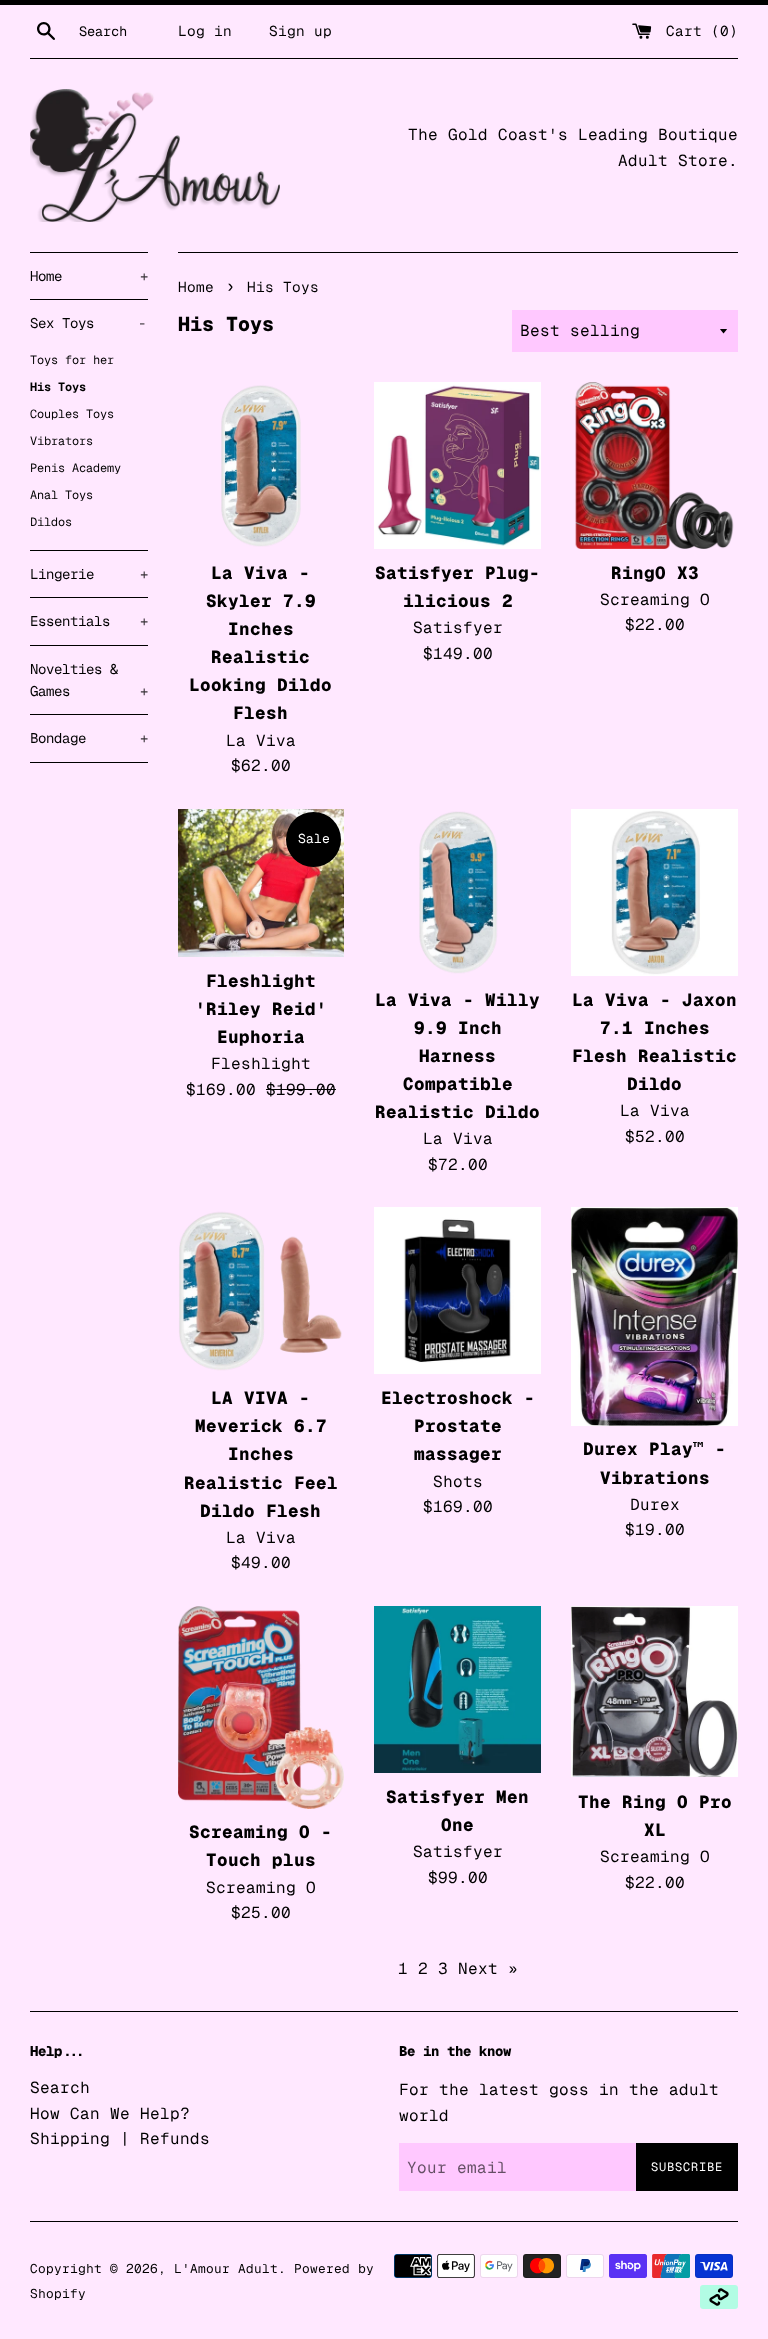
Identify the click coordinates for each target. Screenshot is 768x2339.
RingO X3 (655, 572)
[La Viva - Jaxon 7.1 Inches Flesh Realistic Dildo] (654, 892)
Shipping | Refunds (120, 2138)
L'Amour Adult (226, 2268)
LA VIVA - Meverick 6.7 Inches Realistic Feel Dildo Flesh (261, 1454)
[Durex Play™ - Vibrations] (654, 1316)
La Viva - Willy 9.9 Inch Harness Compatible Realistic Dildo (457, 1056)
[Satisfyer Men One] (457, 1689)
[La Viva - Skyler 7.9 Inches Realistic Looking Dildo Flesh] (261, 465)
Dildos (51, 522)
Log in (205, 31)
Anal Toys (61, 495)
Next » (488, 1968)
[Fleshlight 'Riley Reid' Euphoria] (261, 883)
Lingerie (89, 574)
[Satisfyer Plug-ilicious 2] (457, 465)
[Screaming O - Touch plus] (261, 1707)
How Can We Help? (110, 2113)
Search (60, 2087)
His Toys (58, 387)
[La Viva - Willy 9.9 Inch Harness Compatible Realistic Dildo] (457, 892)
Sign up (300, 31)
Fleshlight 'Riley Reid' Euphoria (261, 1008)
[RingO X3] (654, 465)
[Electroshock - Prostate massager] (457, 1290)
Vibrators (61, 441)
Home (89, 276)
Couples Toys (72, 414)
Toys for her (72, 360)
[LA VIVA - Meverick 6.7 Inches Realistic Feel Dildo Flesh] (261, 1290)
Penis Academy (75, 468)
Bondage (89, 738)
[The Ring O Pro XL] (654, 1692)
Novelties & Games (89, 680)
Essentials (89, 621)
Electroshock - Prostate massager (458, 1425)
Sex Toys (88, 323)
